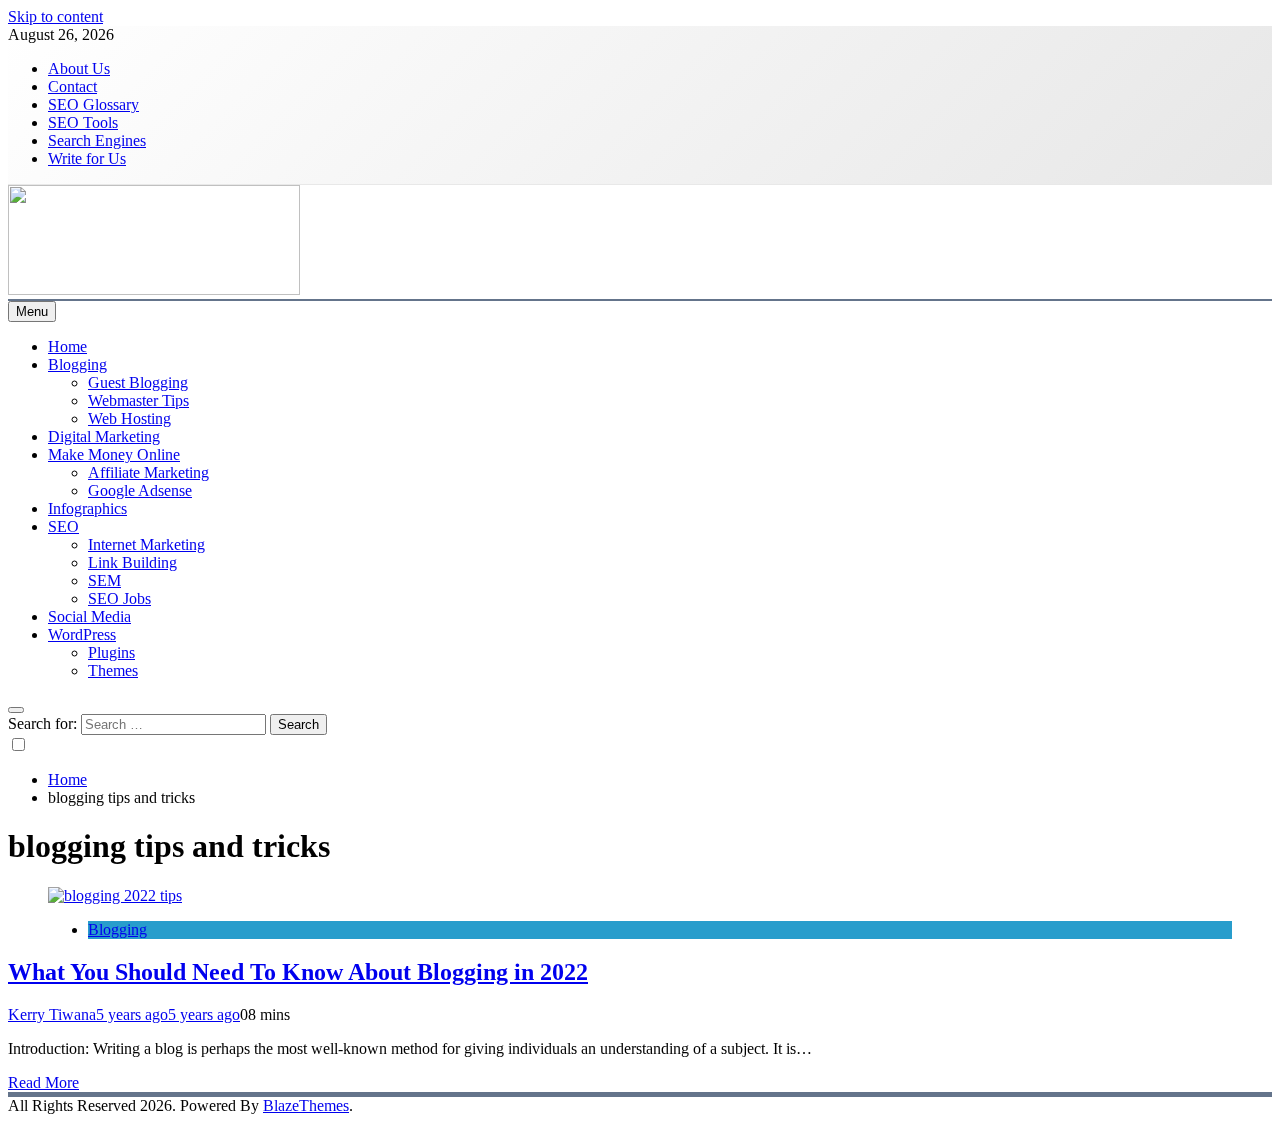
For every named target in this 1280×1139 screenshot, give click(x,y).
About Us (79, 68)
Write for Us (87, 158)
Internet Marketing (146, 544)
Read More (43, 1082)
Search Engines (97, 140)
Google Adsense (140, 490)
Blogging (77, 364)
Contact (72, 86)
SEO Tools (83, 122)
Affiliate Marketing (148, 472)
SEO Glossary (93, 104)
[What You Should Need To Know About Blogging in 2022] (115, 895)
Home (67, 346)
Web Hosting (129, 418)
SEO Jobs (119, 598)
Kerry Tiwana (52, 1014)
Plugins (111, 652)
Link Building (132, 562)
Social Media (89, 616)
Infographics (87, 508)
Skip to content (55, 16)
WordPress (82, 634)
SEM (104, 580)
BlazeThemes (306, 1105)
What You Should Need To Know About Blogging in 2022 (298, 972)
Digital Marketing (104, 436)
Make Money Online (114, 454)
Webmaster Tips (138, 400)
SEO (63, 526)
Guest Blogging (138, 382)
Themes (113, 670)
